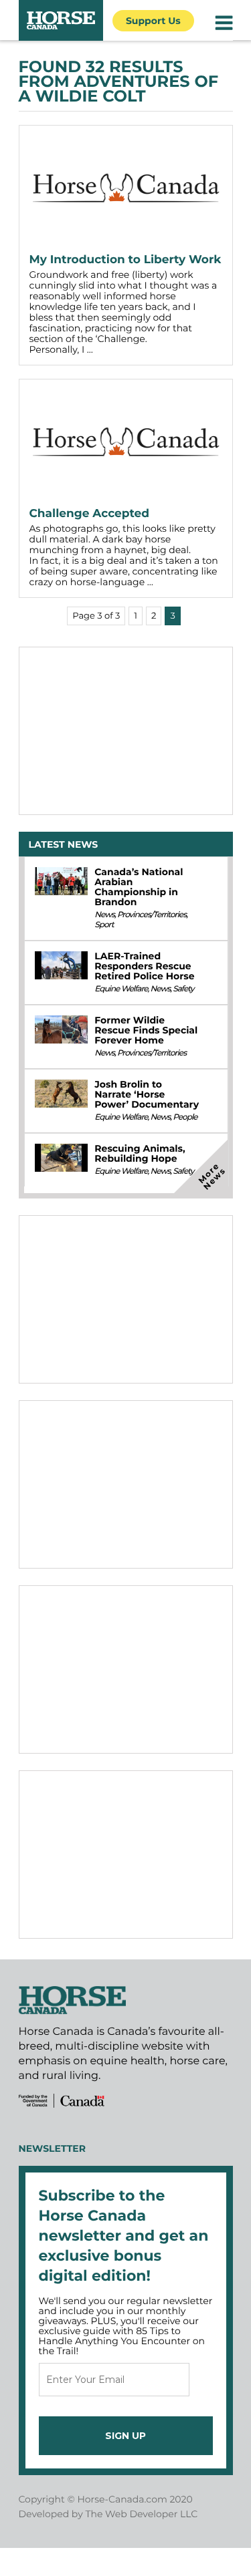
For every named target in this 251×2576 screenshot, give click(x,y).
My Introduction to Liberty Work (125, 260)
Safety (183, 989)
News (104, 915)
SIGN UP (125, 2436)
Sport (104, 925)
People (185, 1117)
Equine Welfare (121, 989)
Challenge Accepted (90, 514)
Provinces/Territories (152, 915)
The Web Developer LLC (141, 2514)
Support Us (153, 21)
